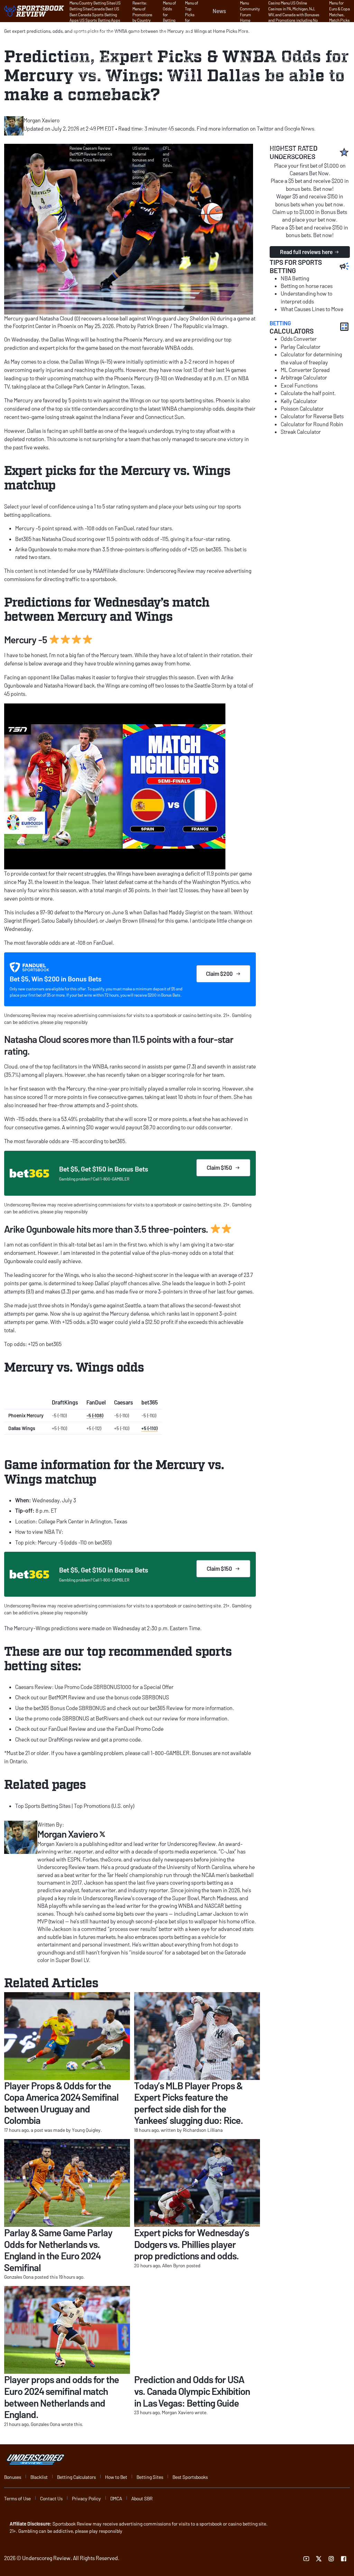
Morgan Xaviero (68, 1834)
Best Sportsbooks (190, 2477)
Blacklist (39, 2477)
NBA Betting (295, 278)
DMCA (116, 2498)
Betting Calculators (76, 2477)
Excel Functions (299, 385)
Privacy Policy (86, 2498)
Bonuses (13, 2477)
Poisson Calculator (302, 408)
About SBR (142, 2498)
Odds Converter (299, 339)
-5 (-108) (95, 1415)
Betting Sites (150, 2477)
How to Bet (116, 2477)
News (219, 11)
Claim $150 (219, 1168)
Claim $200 (219, 974)
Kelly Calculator (299, 401)
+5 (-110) (150, 1428)
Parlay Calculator (301, 347)
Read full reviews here (306, 252)
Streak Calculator (301, 432)
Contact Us (51, 2498)
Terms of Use (17, 2498)
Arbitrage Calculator (304, 377)
